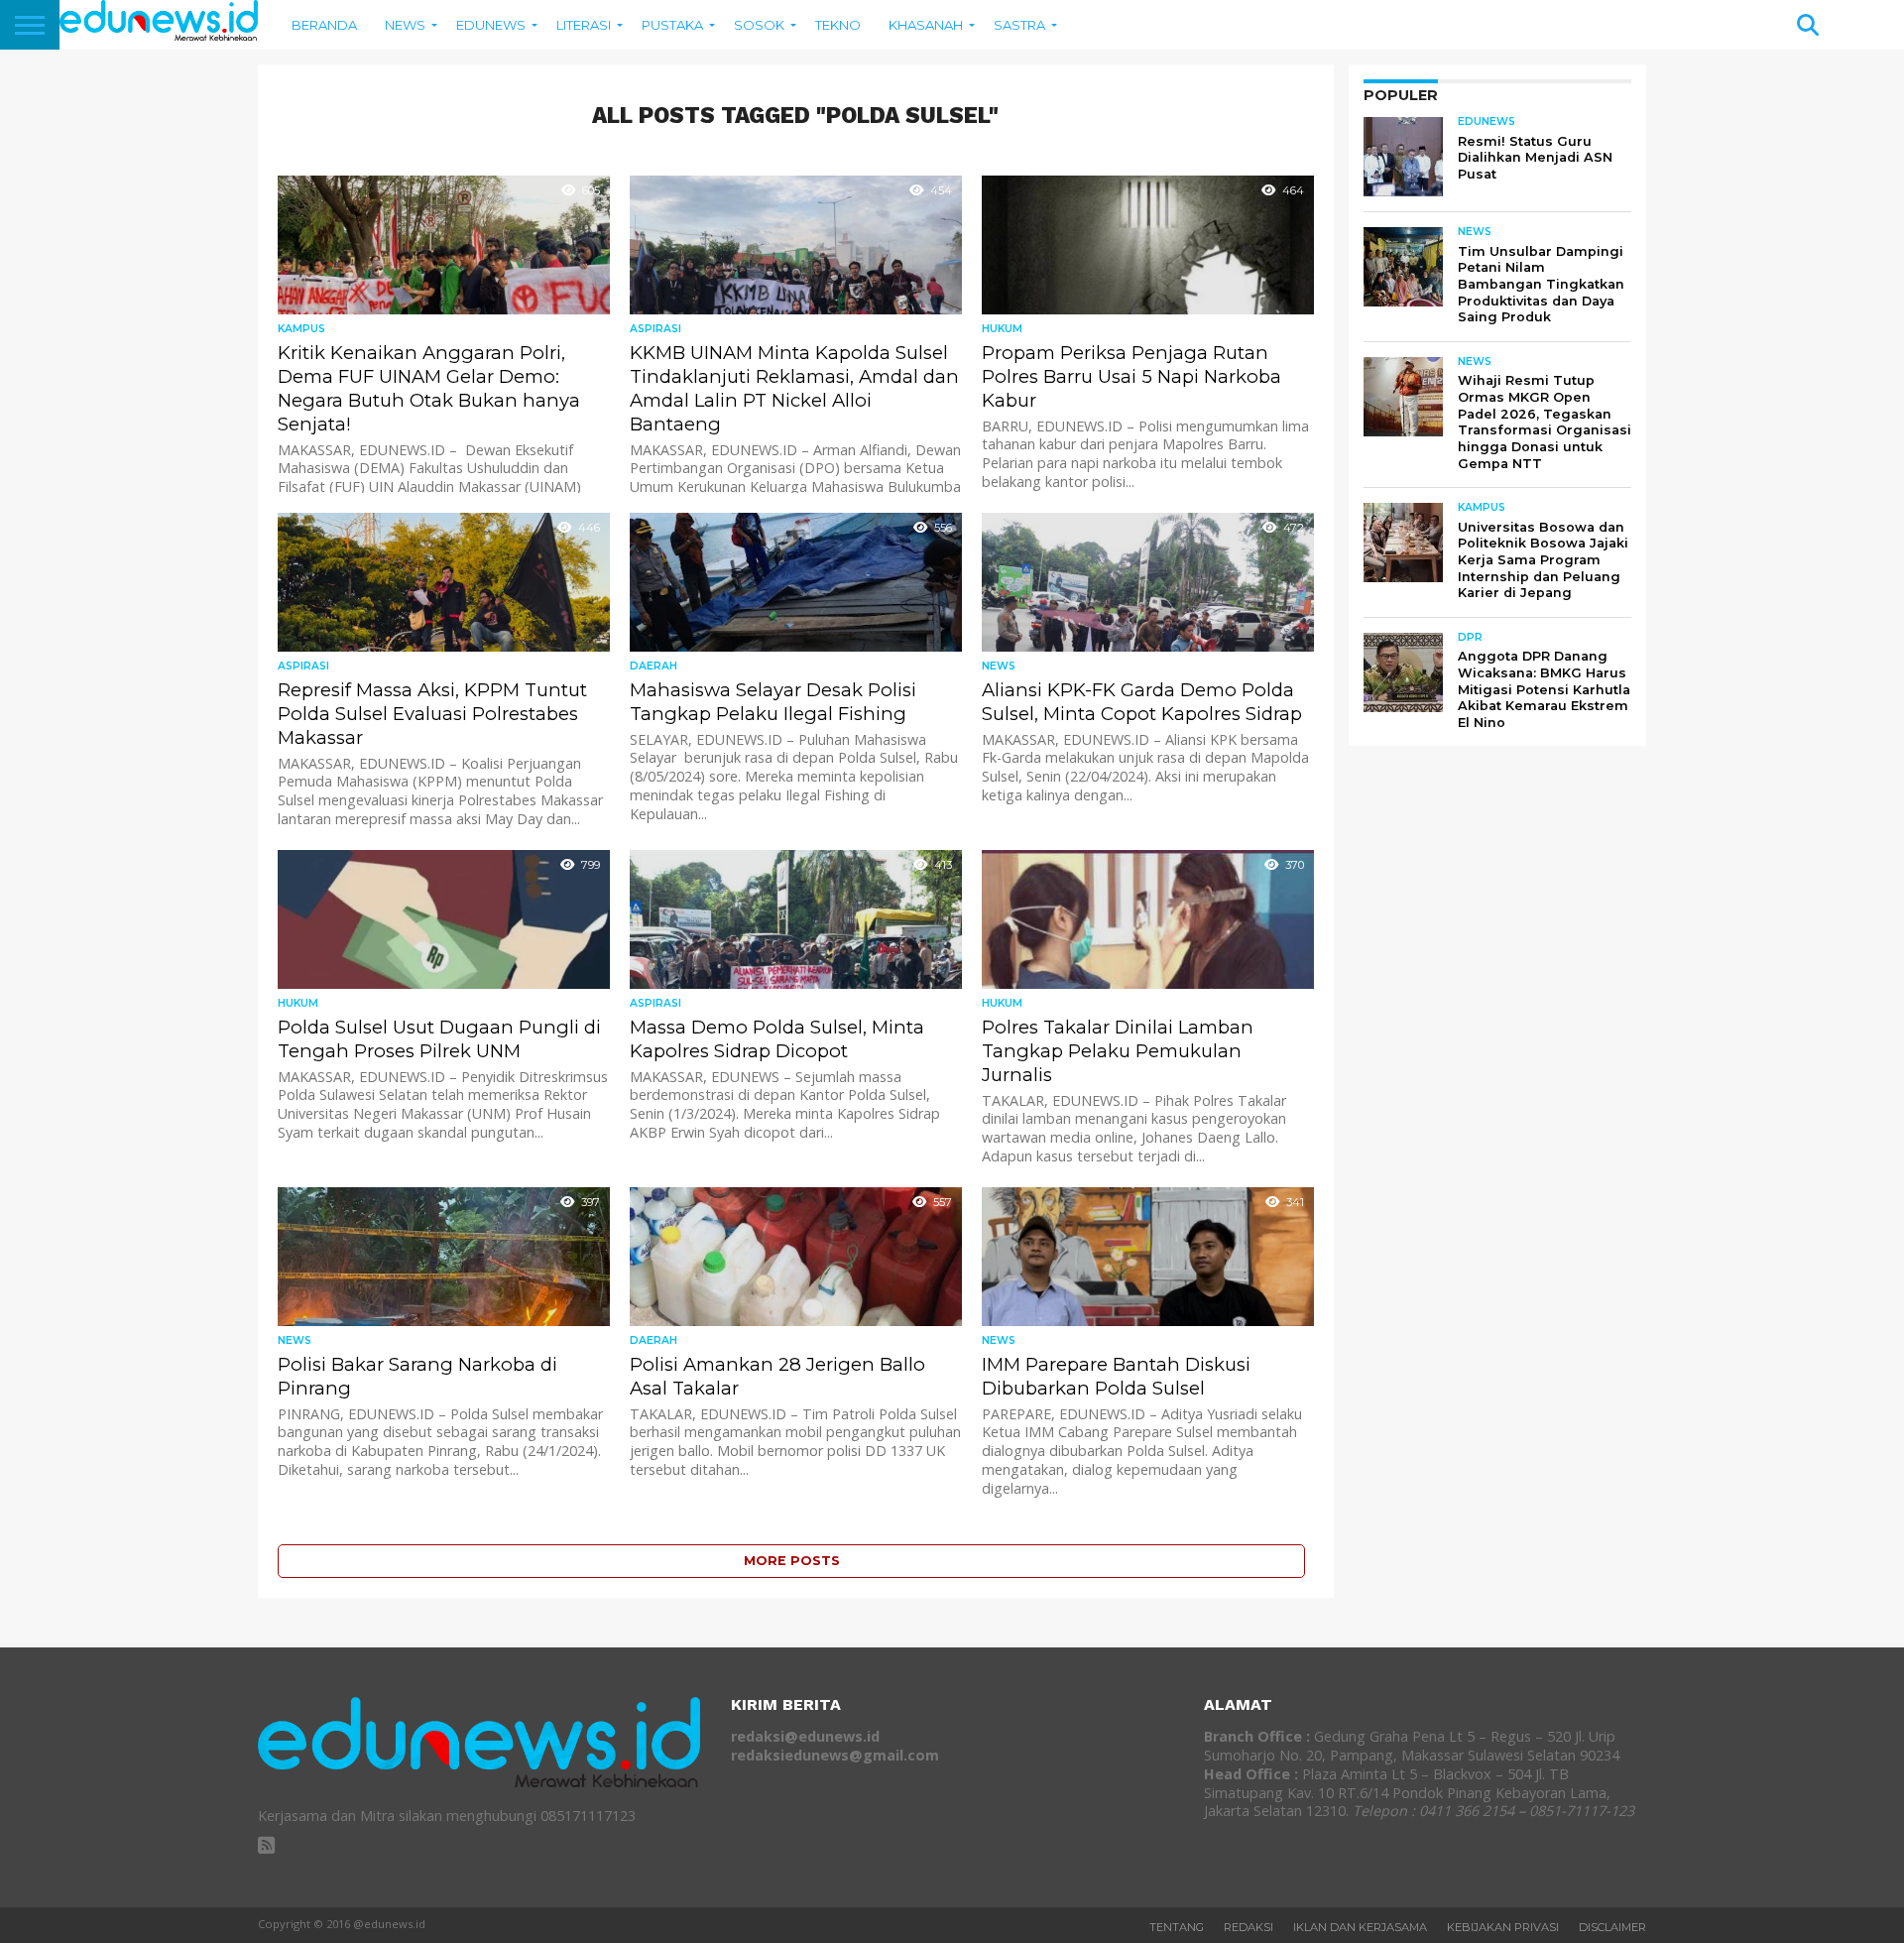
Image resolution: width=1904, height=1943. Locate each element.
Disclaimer (1612, 1927)
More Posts (792, 1561)
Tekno (838, 25)
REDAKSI (1249, 1927)
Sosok (759, 25)
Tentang (1177, 1927)
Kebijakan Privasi (1503, 1927)
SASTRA (1019, 25)
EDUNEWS (491, 25)
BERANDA (324, 25)
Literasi (584, 25)
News (405, 25)
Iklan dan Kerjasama (1360, 1927)
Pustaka (672, 25)
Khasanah (926, 25)
